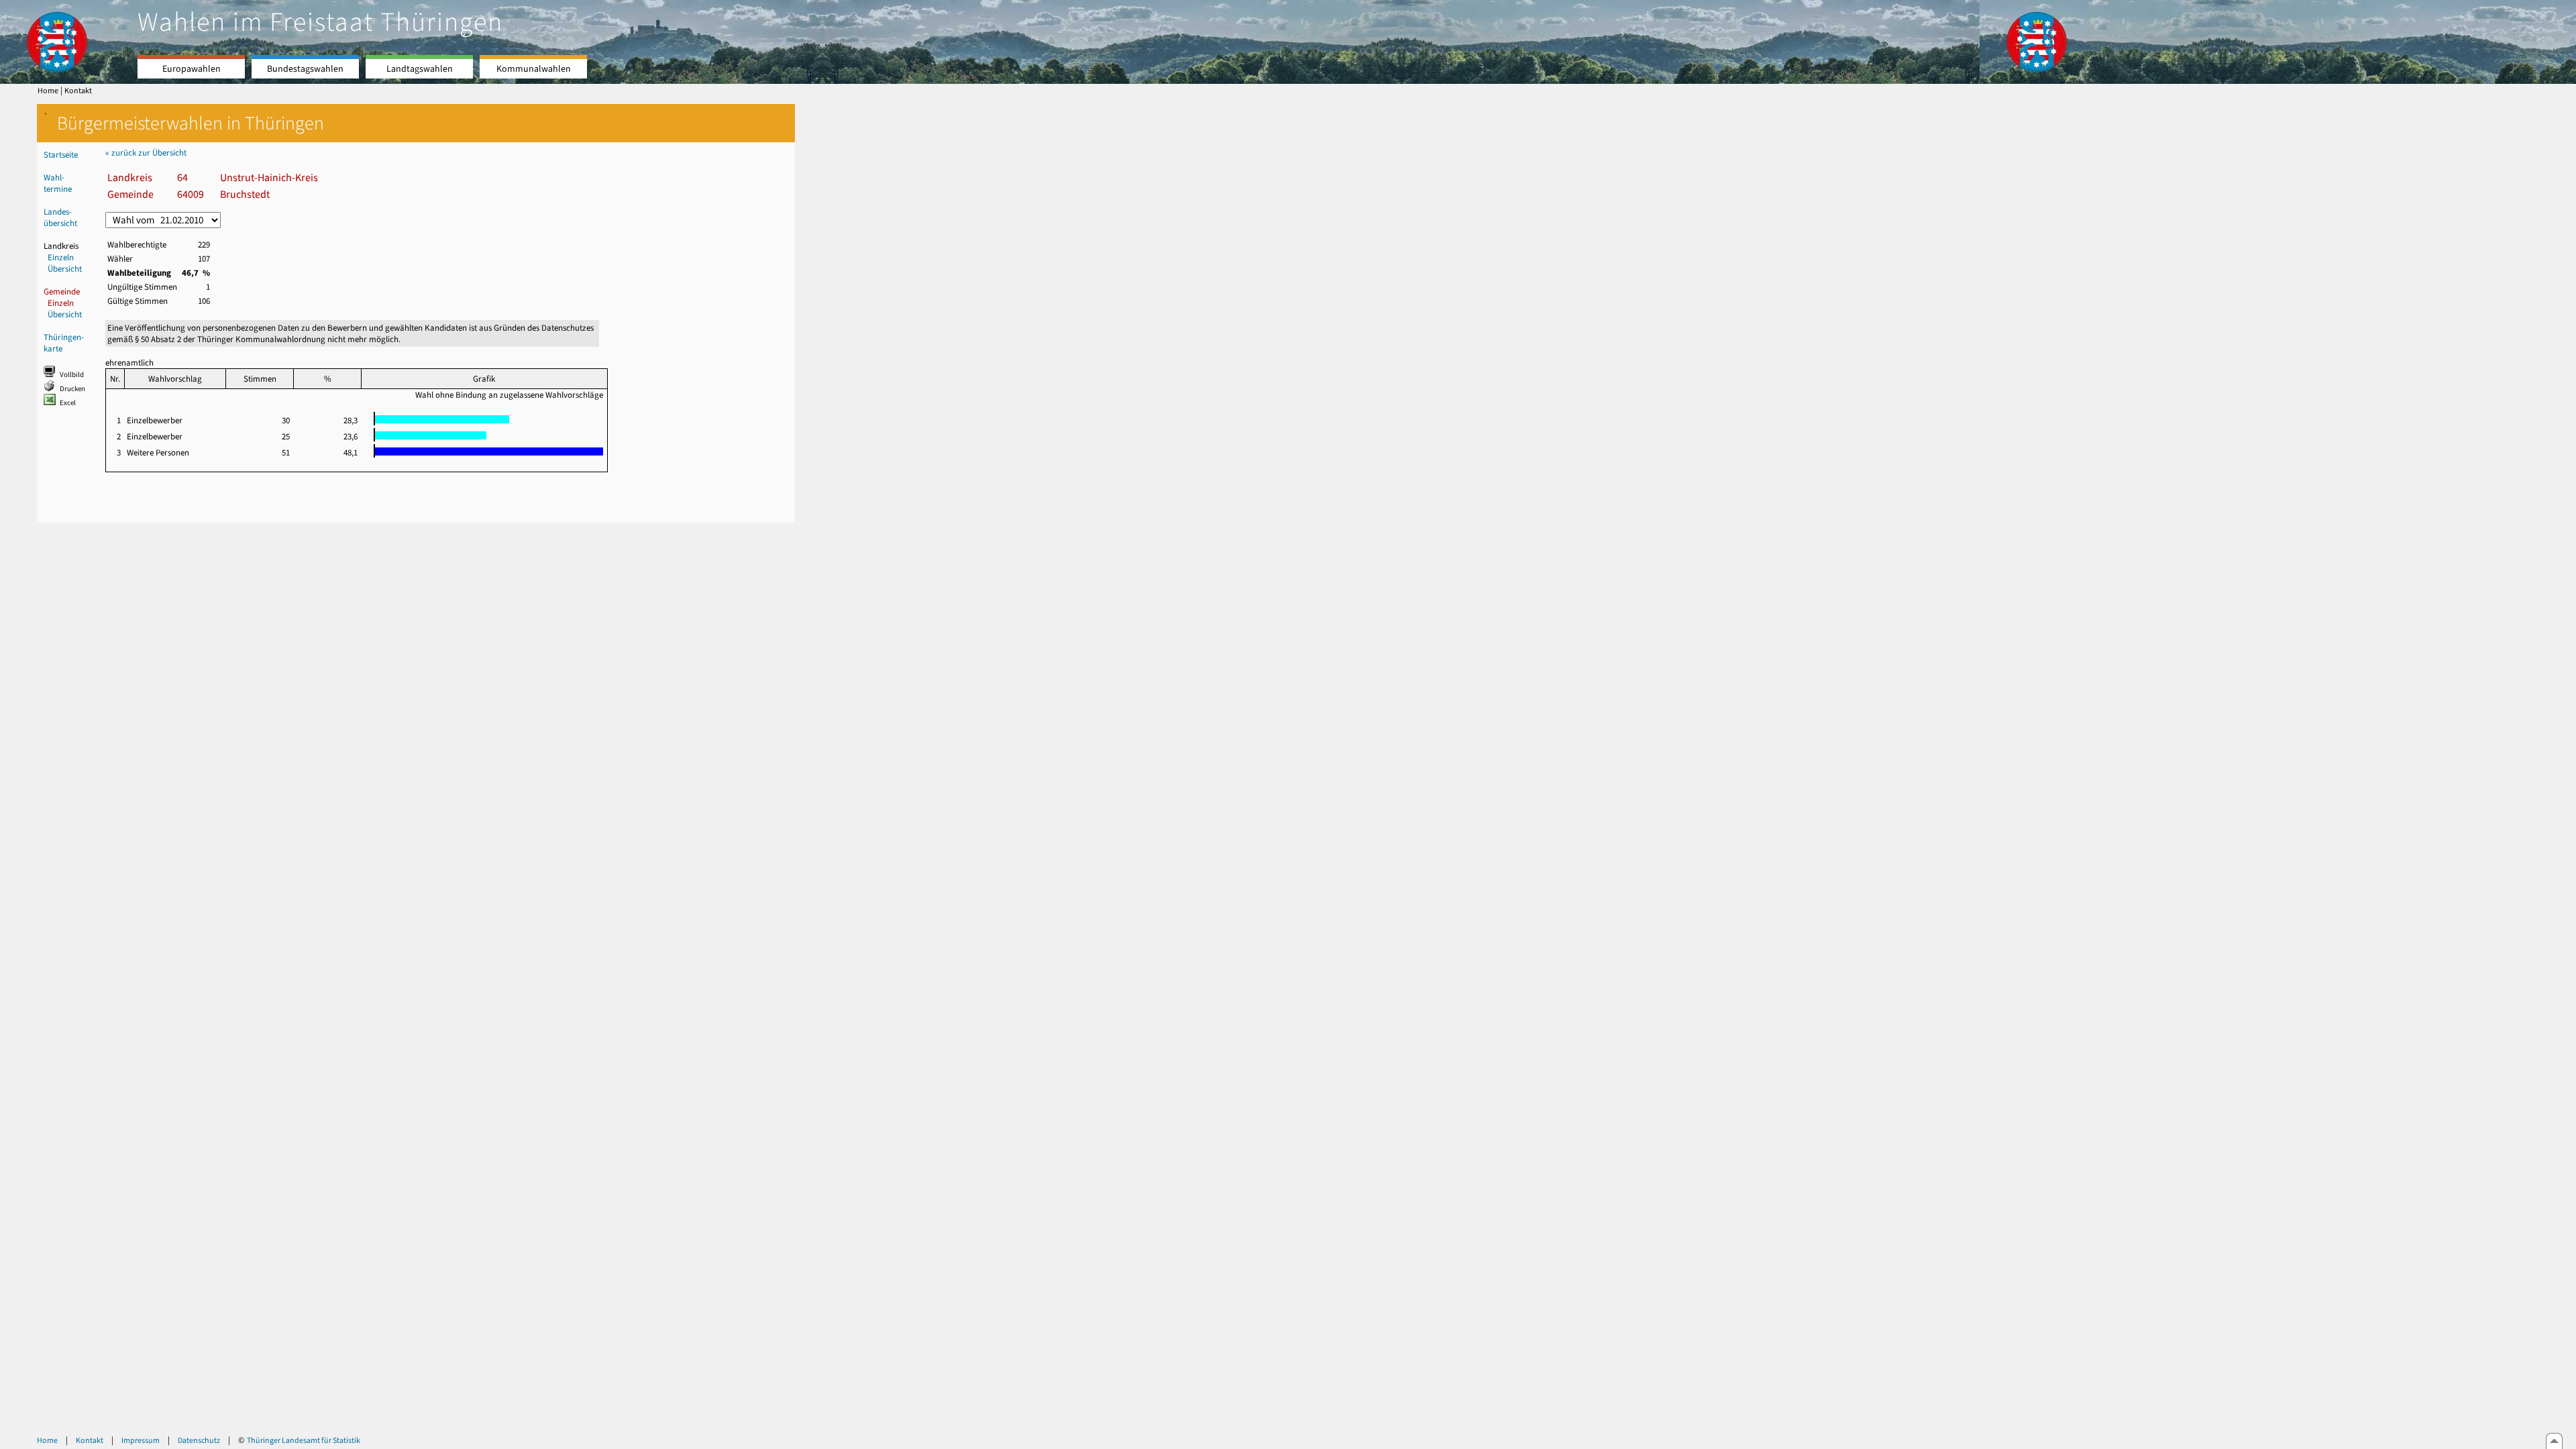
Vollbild (72, 375)
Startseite (61, 155)
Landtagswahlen (420, 69)
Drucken (72, 389)
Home (48, 91)
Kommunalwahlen (534, 69)
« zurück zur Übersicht (146, 153)
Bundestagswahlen (305, 69)
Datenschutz (199, 1440)
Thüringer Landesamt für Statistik (304, 1440)
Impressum (141, 1440)
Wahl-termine (58, 183)
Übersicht (65, 269)
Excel (68, 403)
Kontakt (78, 91)
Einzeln (61, 257)
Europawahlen (192, 69)
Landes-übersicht (60, 217)
